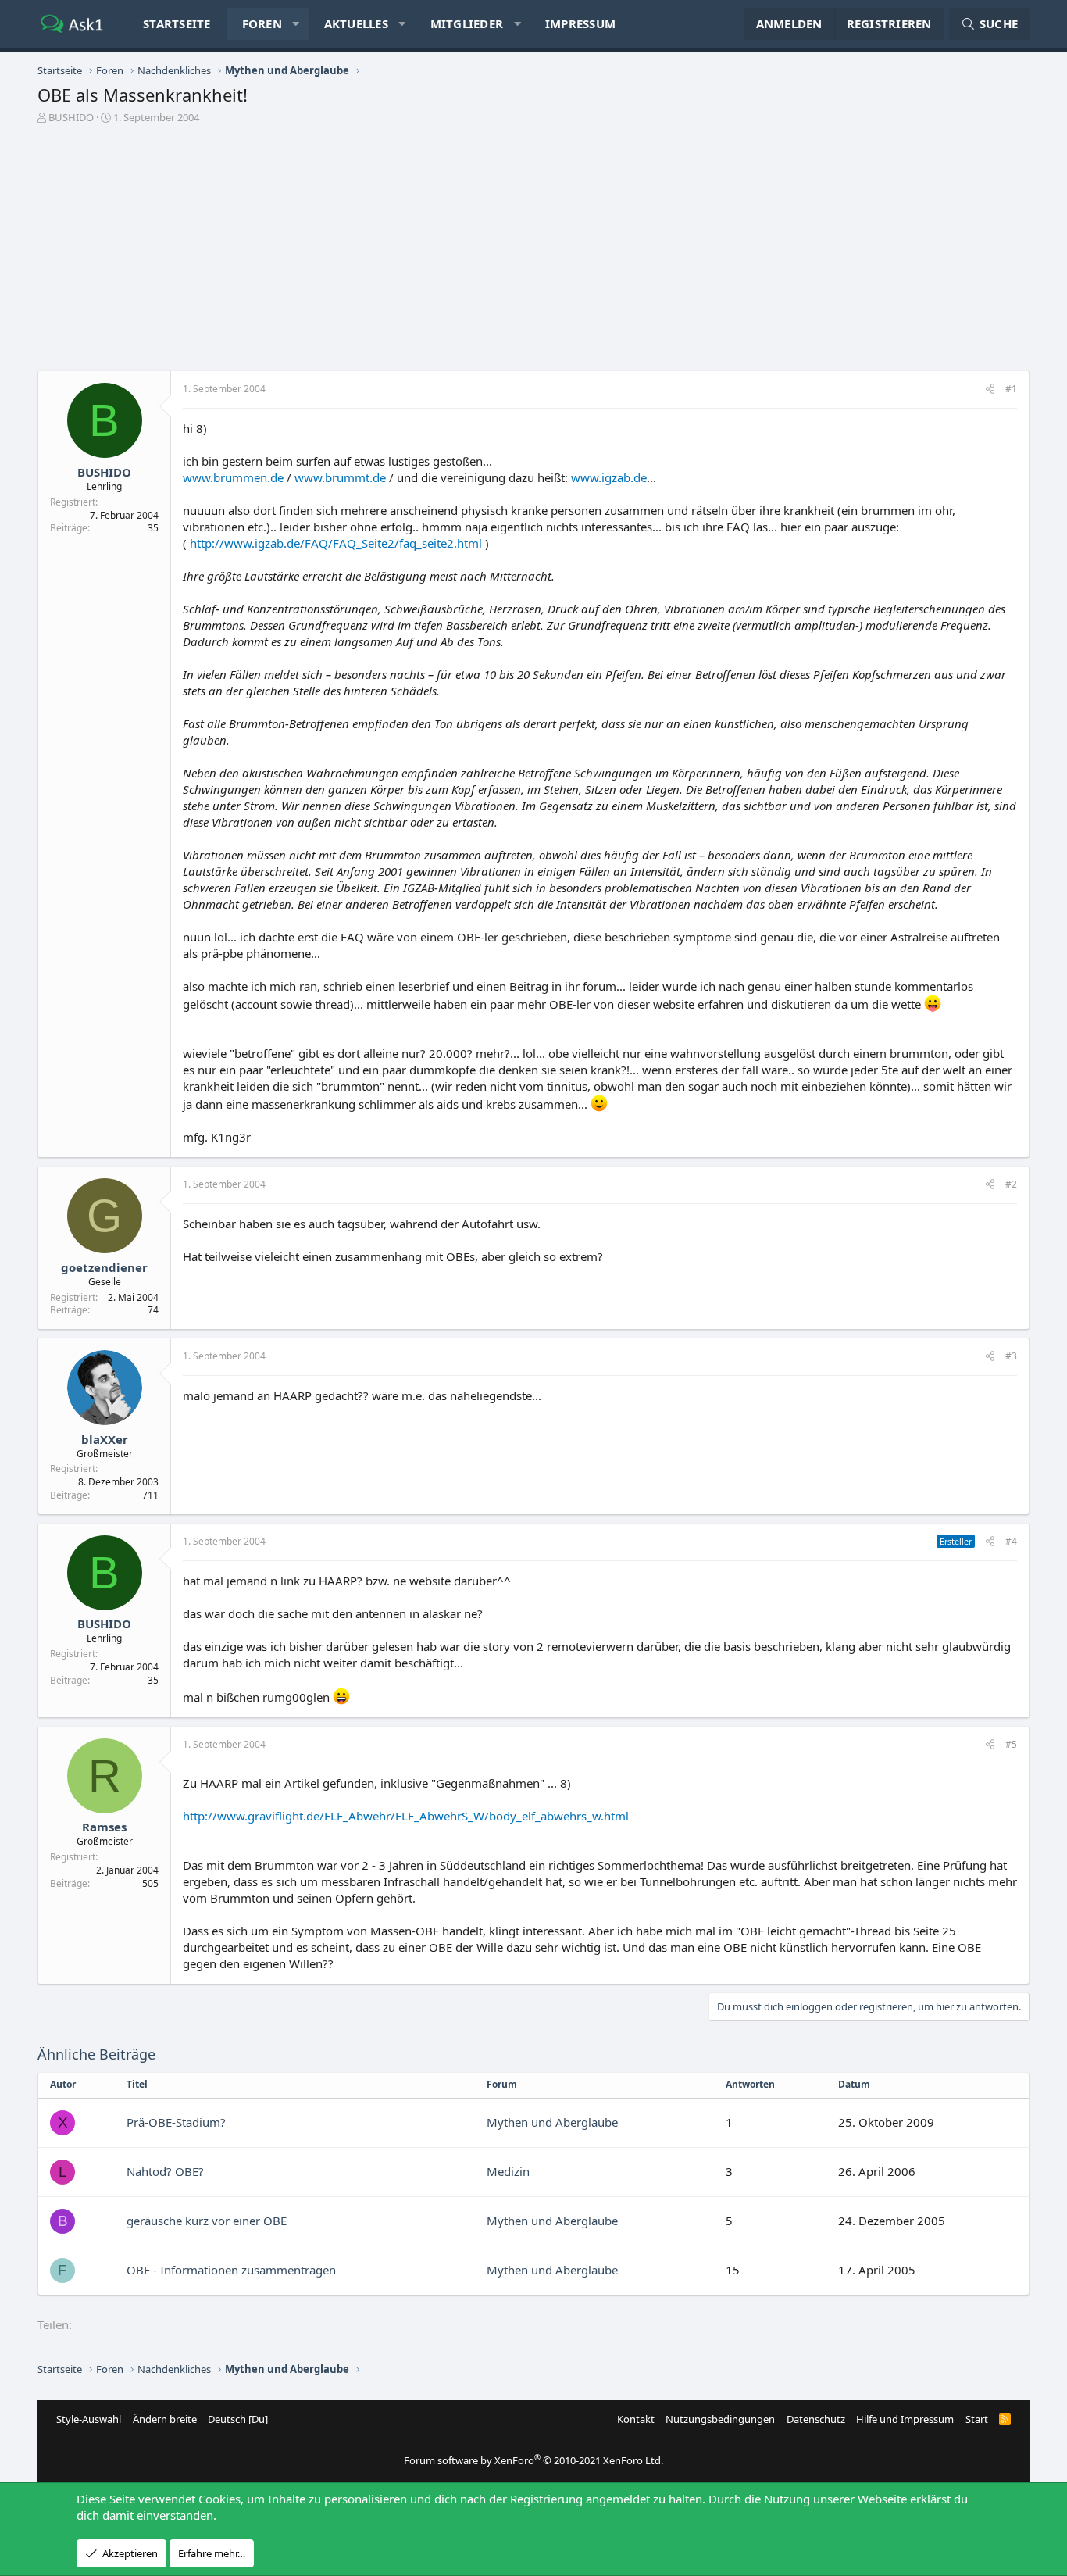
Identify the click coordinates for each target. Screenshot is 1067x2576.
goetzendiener (104, 1267)
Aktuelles (356, 23)
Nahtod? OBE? (165, 2171)
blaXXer (105, 1439)
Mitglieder (467, 23)
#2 (1011, 1184)
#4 (1011, 1541)
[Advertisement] (533, 241)
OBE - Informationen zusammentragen (231, 2270)
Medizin (508, 2171)
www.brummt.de (340, 477)
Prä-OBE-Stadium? (176, 2122)
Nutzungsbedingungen (720, 2419)
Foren (262, 23)
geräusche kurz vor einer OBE (207, 2221)
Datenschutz (816, 2419)
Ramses (104, 1827)
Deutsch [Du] (238, 2419)
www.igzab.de (609, 477)
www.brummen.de (233, 477)
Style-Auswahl (89, 2419)
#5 (1011, 1744)
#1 (1011, 389)
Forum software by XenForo (533, 2460)
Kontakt (636, 2419)
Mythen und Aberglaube (552, 2122)
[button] (296, 24)
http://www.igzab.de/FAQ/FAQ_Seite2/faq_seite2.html (336, 543)
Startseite (177, 23)
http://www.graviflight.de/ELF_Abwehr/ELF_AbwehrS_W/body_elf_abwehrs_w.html (406, 1816)
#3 (1011, 1356)
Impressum (580, 23)
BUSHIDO (71, 117)
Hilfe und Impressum (905, 2419)
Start (977, 2419)
